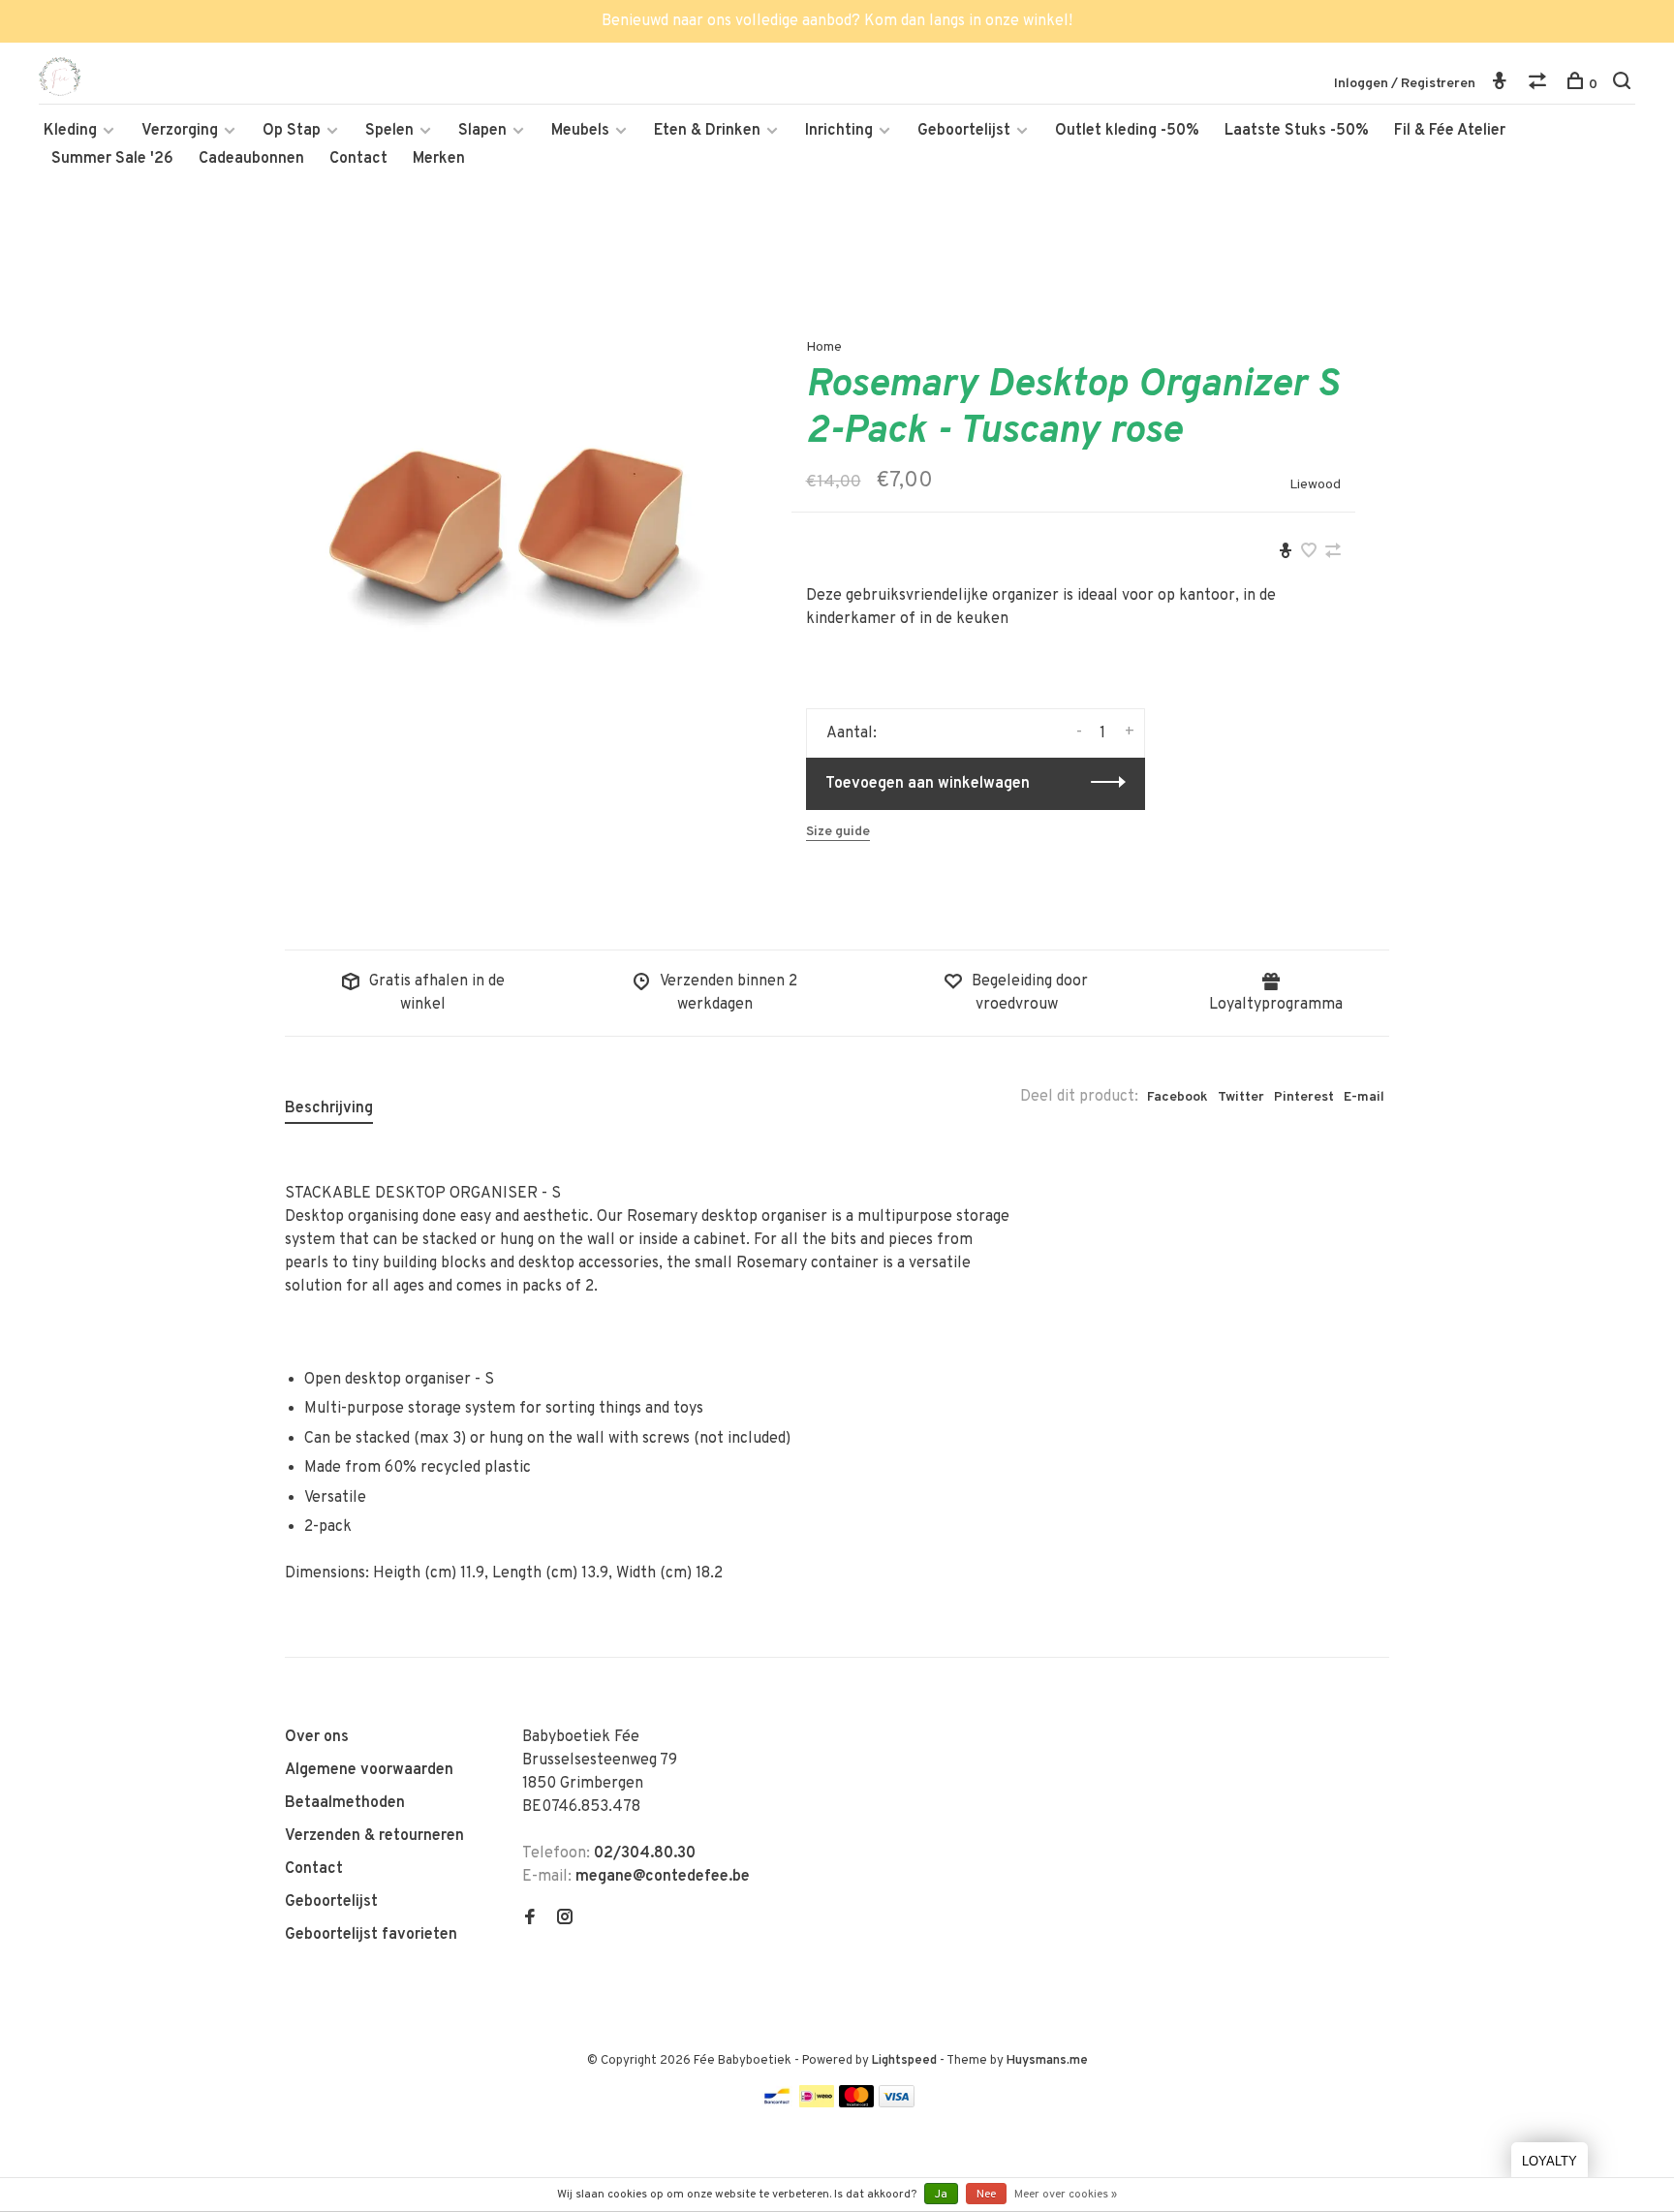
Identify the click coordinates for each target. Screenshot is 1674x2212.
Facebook (1178, 1097)
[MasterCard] (857, 2103)
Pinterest (1304, 1097)
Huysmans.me (1047, 2061)
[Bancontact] (777, 2103)
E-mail (1364, 1097)
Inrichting (839, 131)
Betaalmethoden (345, 1803)
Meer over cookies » (1066, 2195)
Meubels (580, 131)
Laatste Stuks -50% (1297, 131)
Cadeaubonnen (251, 159)
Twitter (1241, 1097)
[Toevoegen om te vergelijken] (1333, 553)
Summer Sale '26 (112, 159)
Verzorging (180, 131)
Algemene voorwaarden (369, 1770)
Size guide (838, 832)
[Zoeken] (1624, 85)
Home (824, 347)
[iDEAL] (817, 2103)
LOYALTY (1550, 2161)
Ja (941, 2195)
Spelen (389, 131)
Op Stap (292, 131)
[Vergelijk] (1540, 85)
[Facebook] (530, 1919)
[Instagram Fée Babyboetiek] (565, 1919)
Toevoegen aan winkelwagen (928, 784)
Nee (986, 2195)
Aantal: (852, 733)
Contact (358, 159)
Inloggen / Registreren (1405, 84)
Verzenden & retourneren (374, 1836)
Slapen (482, 131)
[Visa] (897, 2103)
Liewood (1315, 485)
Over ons (317, 1737)
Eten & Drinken (707, 131)
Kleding (70, 131)
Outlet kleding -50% (1127, 131)
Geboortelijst (964, 131)
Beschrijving (329, 1108)
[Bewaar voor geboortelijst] (1286, 553)
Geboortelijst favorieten (371, 1935)
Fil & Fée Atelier (1450, 131)
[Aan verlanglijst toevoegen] (1309, 553)
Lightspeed (904, 2061)
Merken (439, 159)
